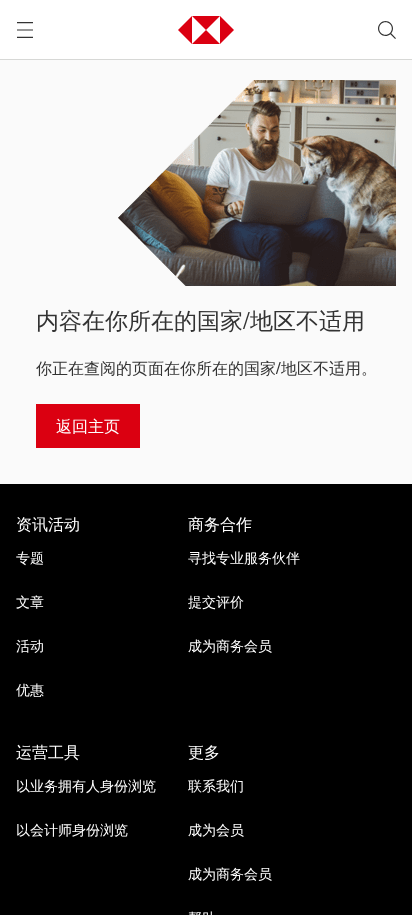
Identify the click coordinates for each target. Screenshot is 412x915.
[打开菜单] (25, 30)
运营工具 (48, 752)
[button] (206, 30)
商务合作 (220, 524)
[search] (387, 30)
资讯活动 (48, 524)
